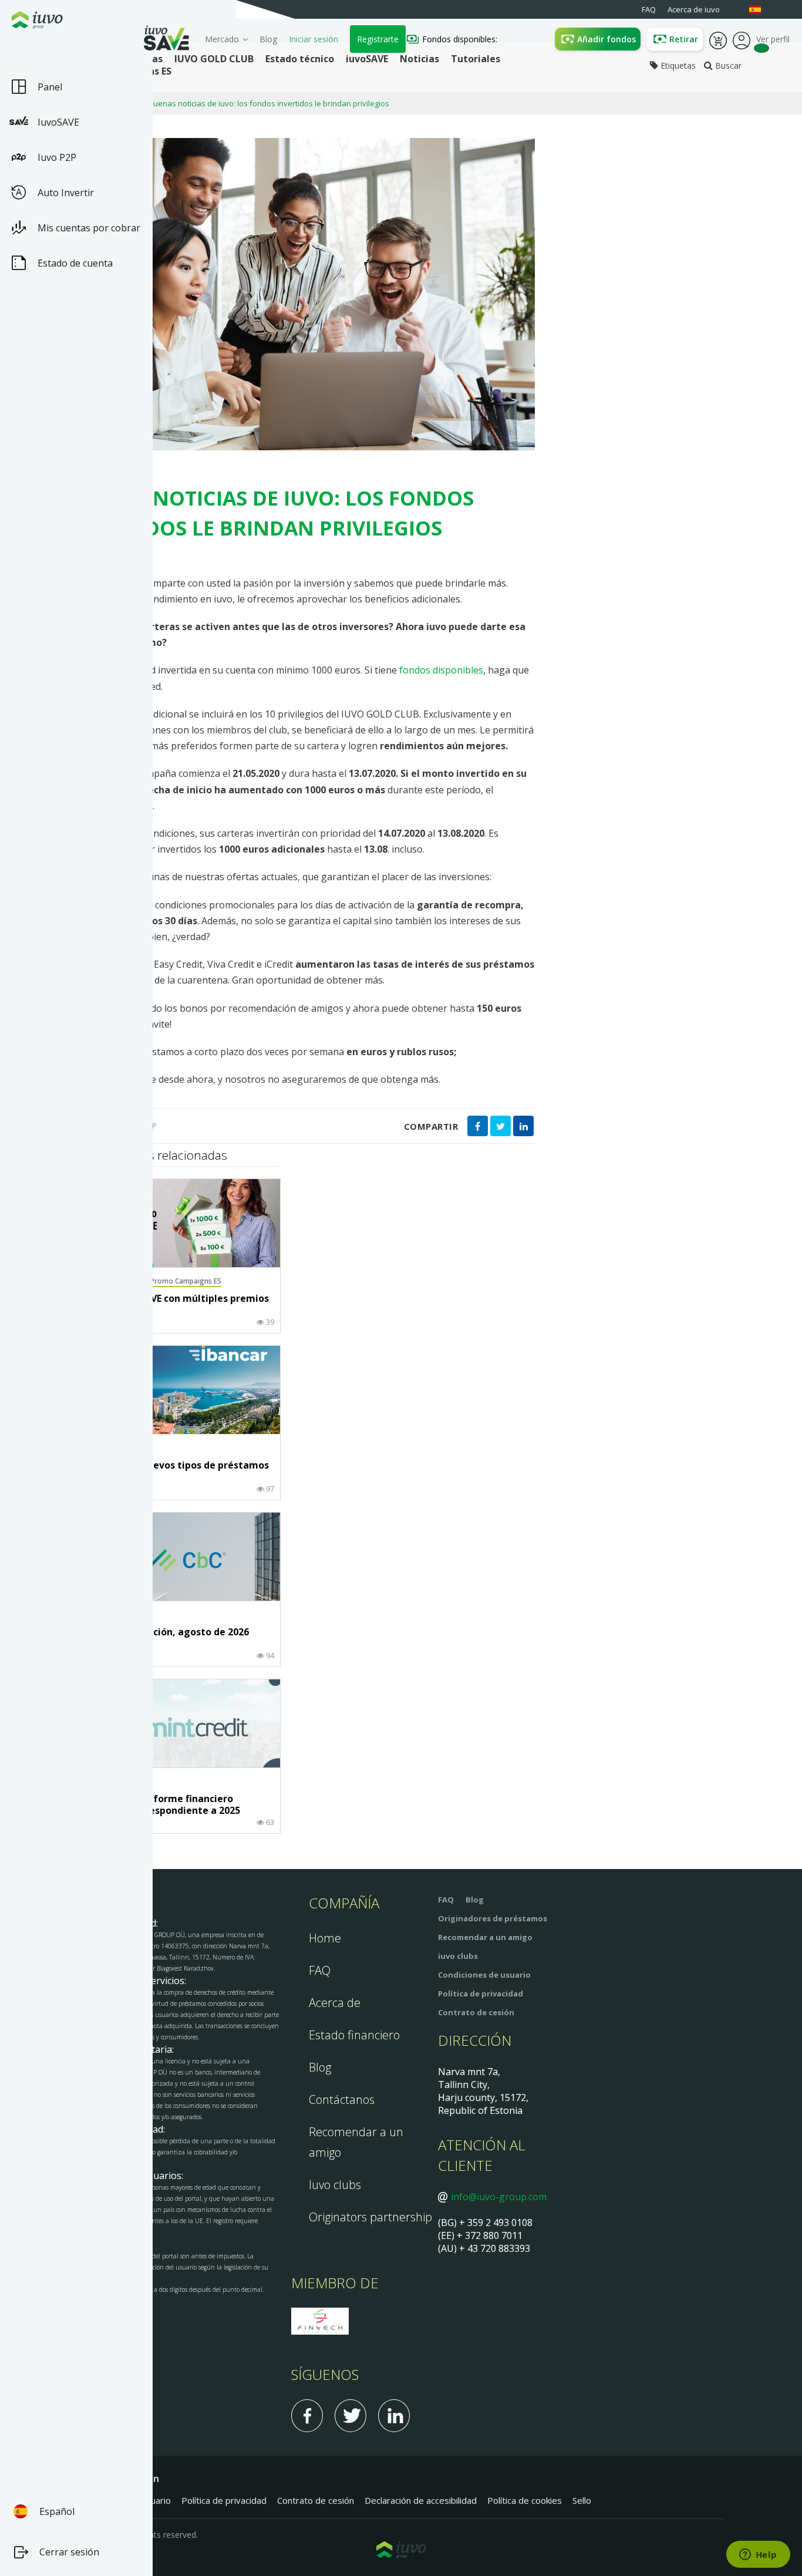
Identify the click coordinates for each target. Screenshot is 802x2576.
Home (325, 1938)
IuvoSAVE (58, 122)
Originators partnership (370, 2217)
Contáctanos (342, 2099)
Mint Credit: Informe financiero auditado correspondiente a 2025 (163, 1805)
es (761, 10)
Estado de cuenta (75, 263)
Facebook (307, 2416)
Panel (50, 87)
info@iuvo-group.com (499, 2197)
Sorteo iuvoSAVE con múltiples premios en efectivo (177, 1304)
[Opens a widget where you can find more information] (758, 2555)
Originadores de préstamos (493, 1918)
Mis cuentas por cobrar (89, 228)
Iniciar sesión (314, 39)
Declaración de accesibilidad (421, 2500)
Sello (582, 2500)
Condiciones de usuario (484, 1975)
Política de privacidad (481, 1994)
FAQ (320, 1970)
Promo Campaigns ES (186, 1281)
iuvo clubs (458, 1956)
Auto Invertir (66, 193)
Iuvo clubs (335, 2185)
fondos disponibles (441, 670)
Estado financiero (354, 2035)
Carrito (718, 39)
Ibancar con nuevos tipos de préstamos (177, 1466)
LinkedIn (394, 2416)
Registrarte (378, 39)
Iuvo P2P (57, 157)
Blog (268, 39)
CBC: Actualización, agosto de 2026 (167, 1632)
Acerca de (335, 2003)
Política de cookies (525, 2500)
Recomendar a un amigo (485, 1937)
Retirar (684, 39)
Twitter (351, 2416)
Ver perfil (742, 39)
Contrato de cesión (476, 2012)
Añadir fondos (606, 39)
